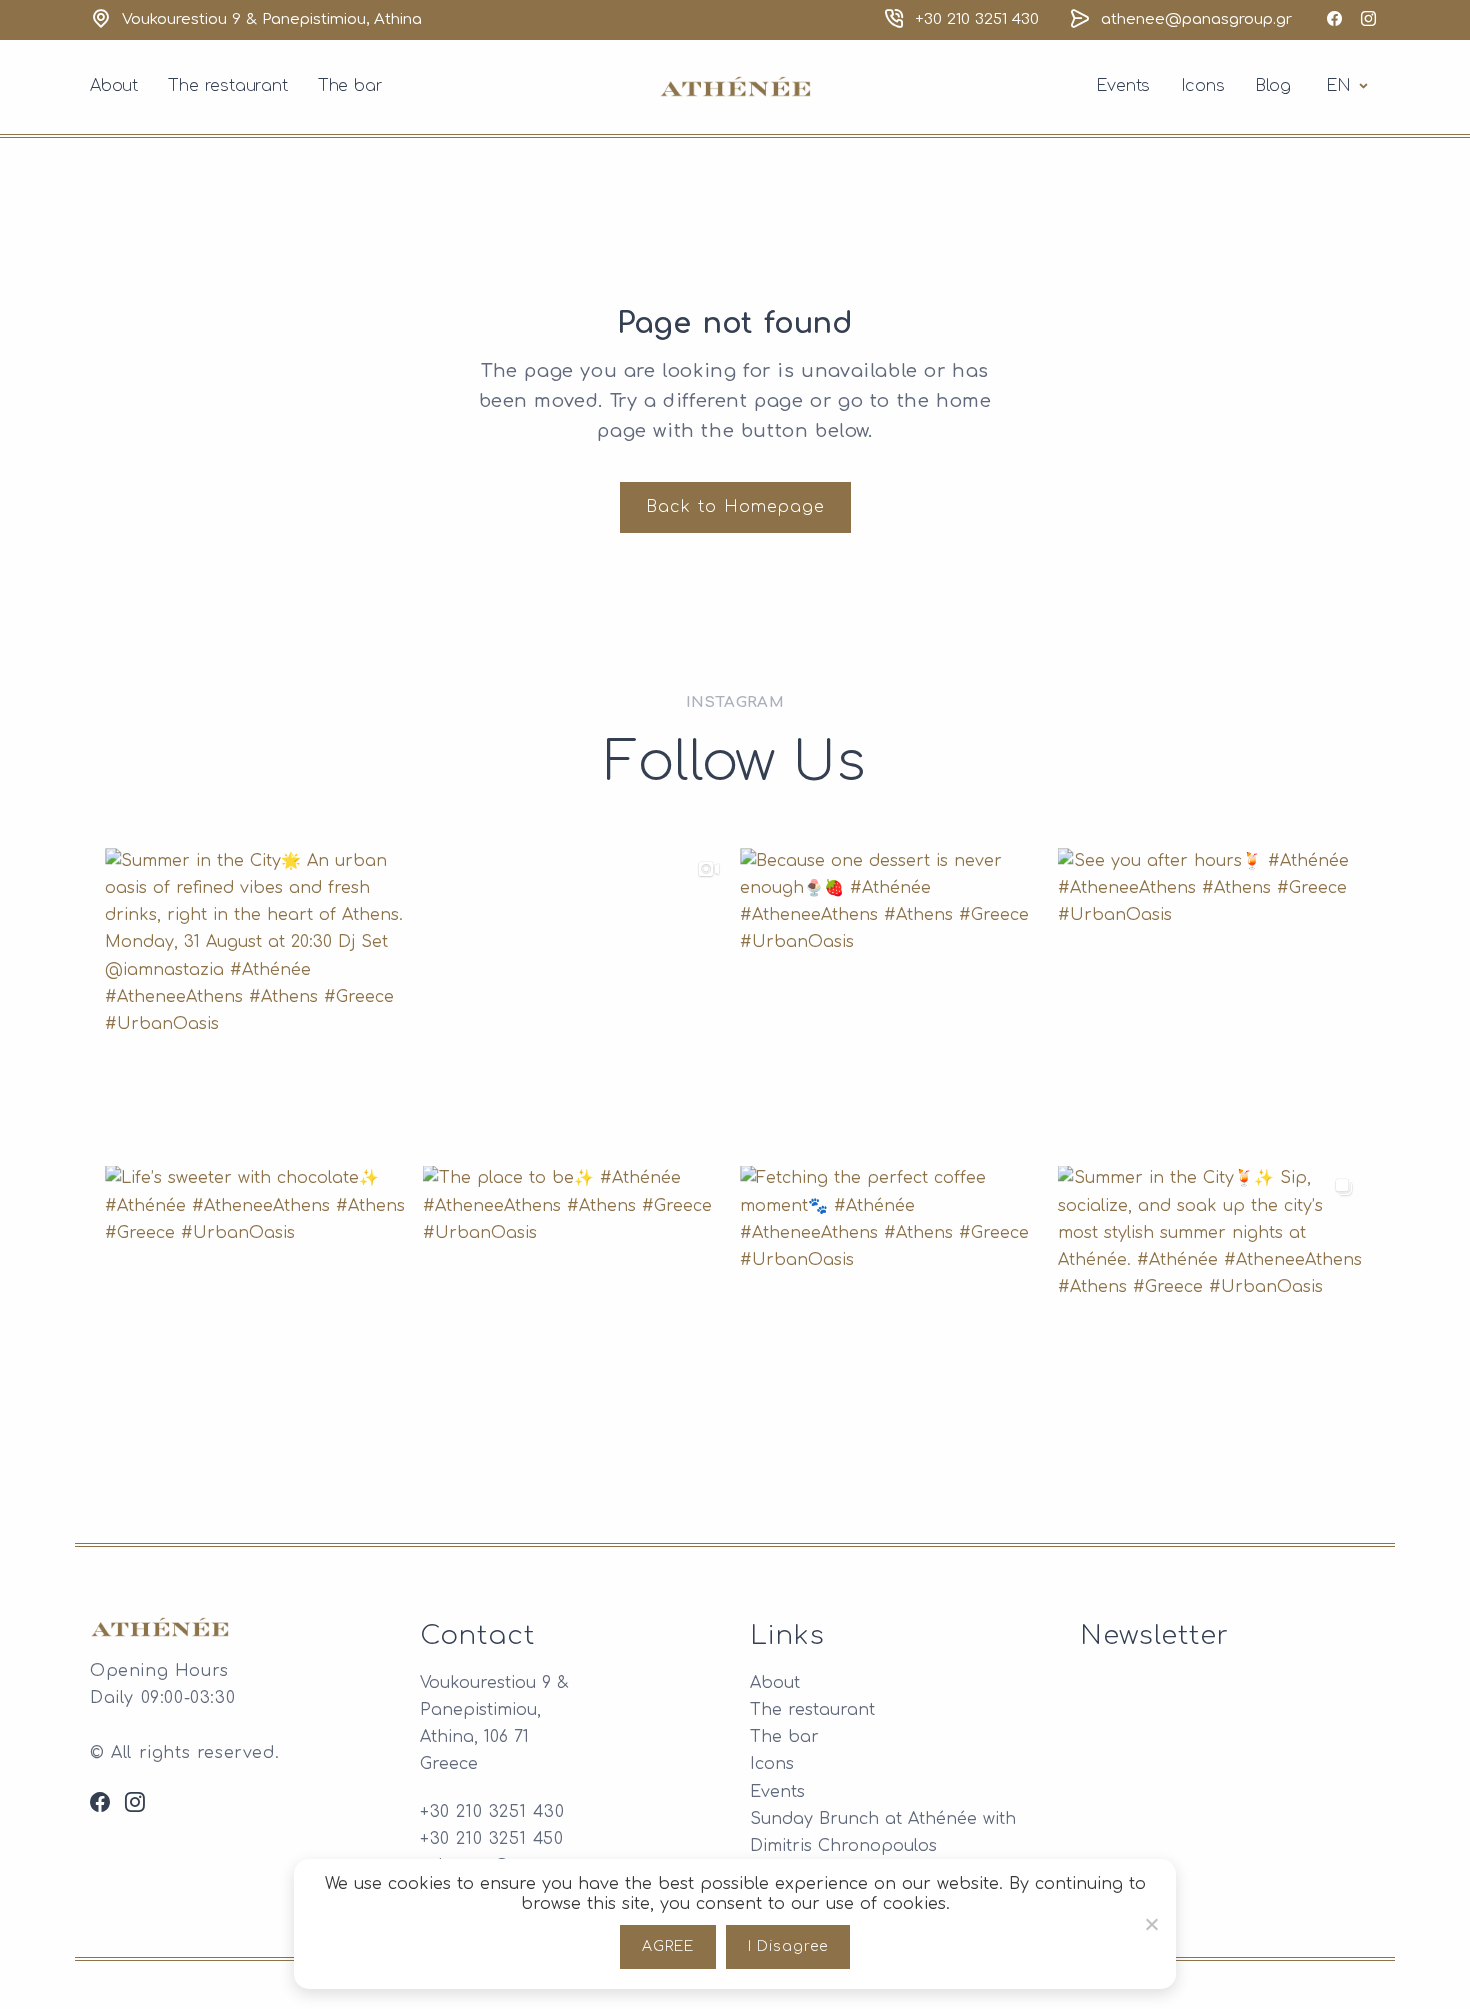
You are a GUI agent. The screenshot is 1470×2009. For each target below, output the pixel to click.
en (1350, 85)
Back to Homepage (735, 507)
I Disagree (788, 1946)
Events (1123, 86)
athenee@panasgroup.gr (1196, 19)
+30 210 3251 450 (492, 1839)
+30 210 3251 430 (977, 19)
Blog (1273, 86)
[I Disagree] (1151, 1924)
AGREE (668, 1946)
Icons (1203, 86)
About (114, 86)
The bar (350, 86)
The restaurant (227, 86)
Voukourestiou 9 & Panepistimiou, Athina (272, 19)
